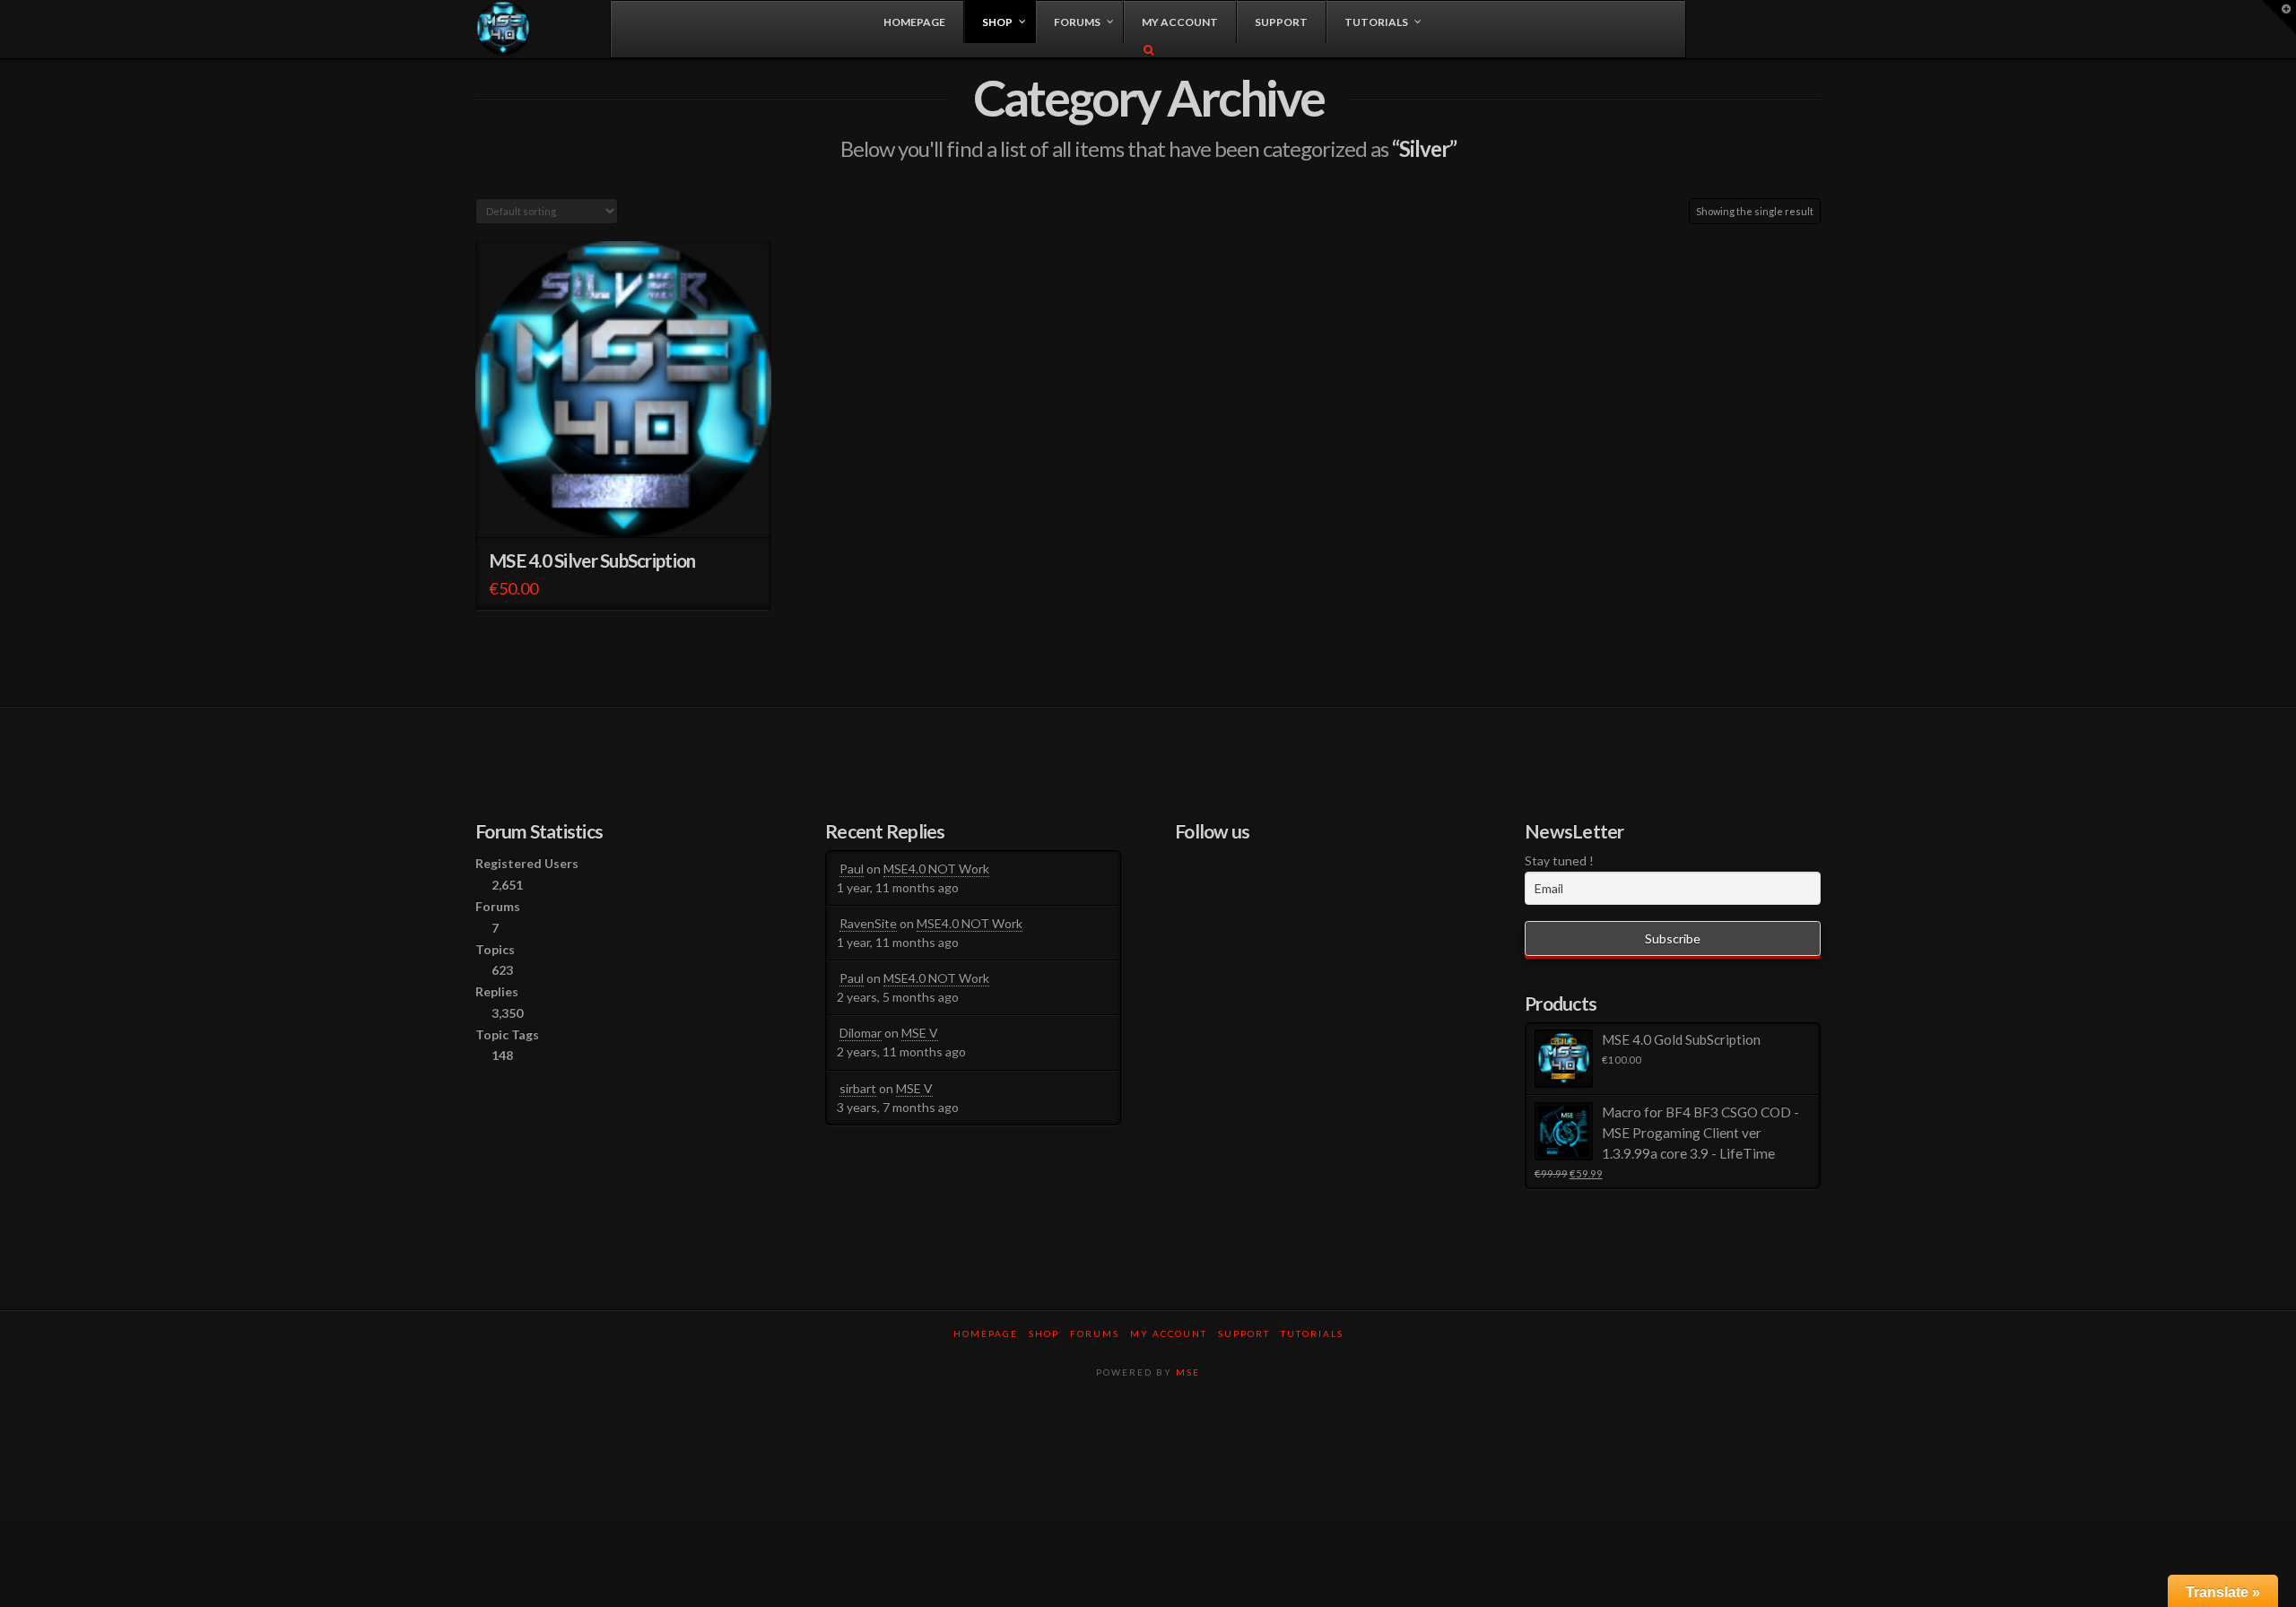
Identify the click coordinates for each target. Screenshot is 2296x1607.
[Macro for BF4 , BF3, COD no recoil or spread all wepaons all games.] (504, 28)
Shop (1044, 1333)
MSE (1188, 1372)
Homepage (986, 1333)
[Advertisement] (1148, 1454)
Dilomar (861, 1033)
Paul (852, 869)
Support (1244, 1333)
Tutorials (1312, 1333)
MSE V (920, 1033)
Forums (1095, 1333)
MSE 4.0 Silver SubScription (592, 560)
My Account (1169, 1333)
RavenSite (868, 923)
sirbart (858, 1088)
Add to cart (631, 507)
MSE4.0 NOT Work (936, 869)
